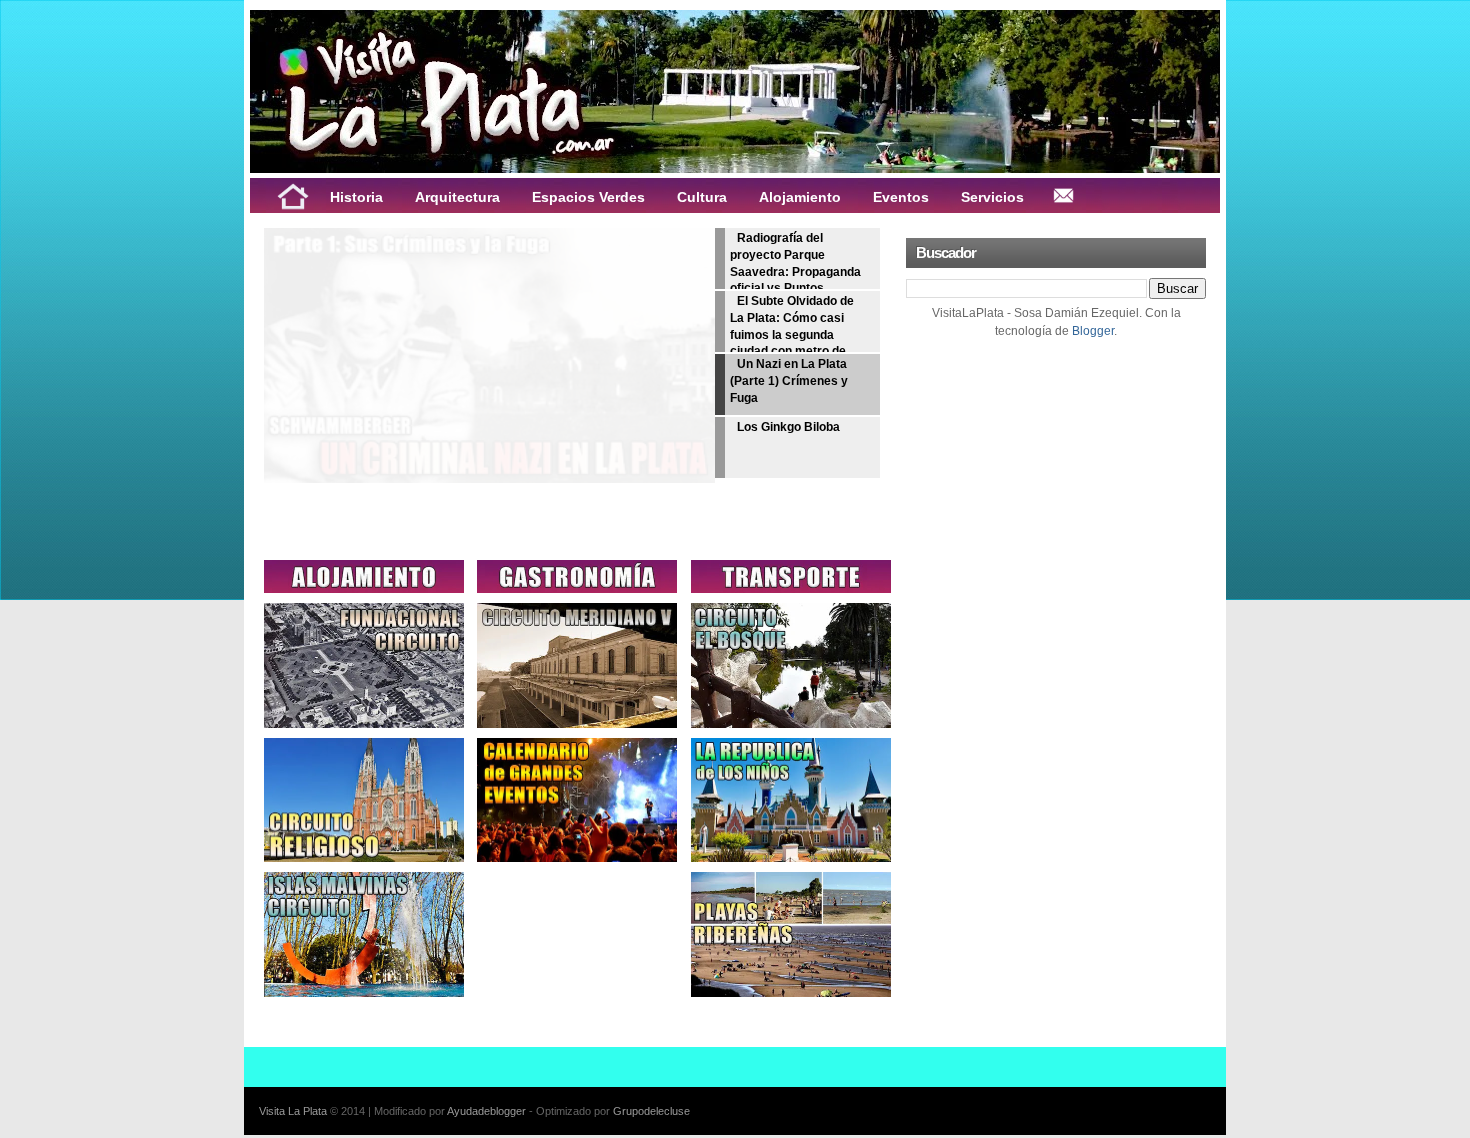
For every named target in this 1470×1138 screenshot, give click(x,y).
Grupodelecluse (651, 1111)
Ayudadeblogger (486, 1111)
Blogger (1093, 331)
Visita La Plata (293, 1111)
